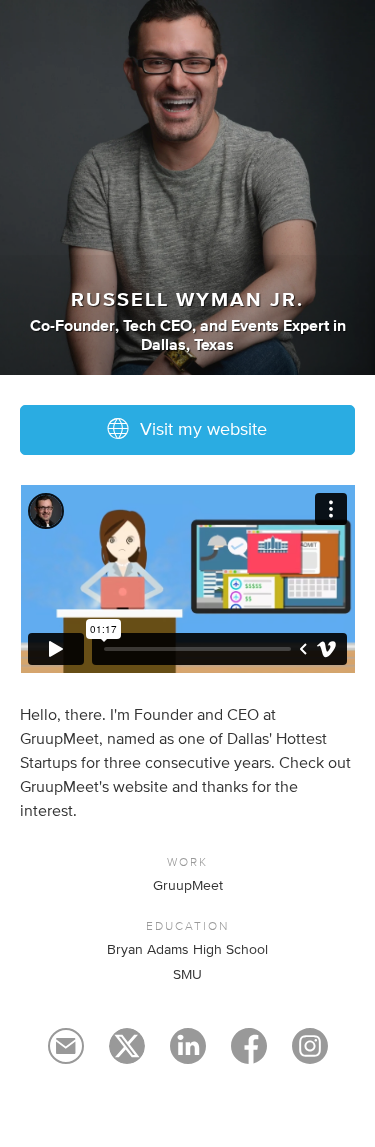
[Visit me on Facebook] (249, 1055)
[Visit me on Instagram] (310, 1055)
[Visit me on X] (127, 1055)
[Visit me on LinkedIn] (188, 1055)
